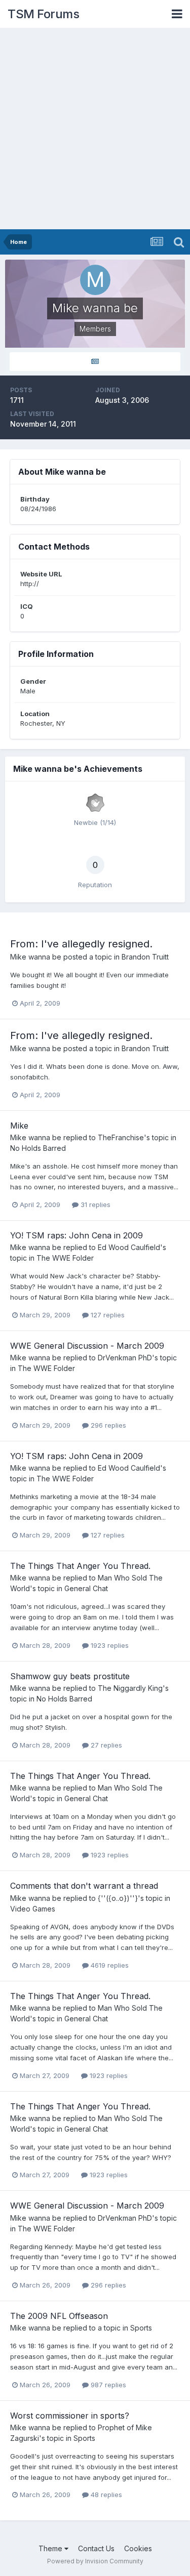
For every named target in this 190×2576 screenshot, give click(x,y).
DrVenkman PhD (125, 1358)
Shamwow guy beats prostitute (70, 1676)
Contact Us (96, 2548)
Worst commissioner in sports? (70, 2416)
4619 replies (109, 1965)
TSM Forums (43, 14)
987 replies (107, 2385)
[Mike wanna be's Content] (95, 362)
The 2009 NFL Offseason (59, 2316)
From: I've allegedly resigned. (81, 944)
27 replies (105, 1745)
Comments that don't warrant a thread (84, 1886)
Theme (51, 2548)
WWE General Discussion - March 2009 (87, 1346)
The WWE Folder (65, 1258)
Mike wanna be (36, 957)
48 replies (105, 2495)
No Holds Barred (38, 1148)
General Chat (86, 1588)
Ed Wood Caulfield (129, 1247)
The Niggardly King (130, 1688)
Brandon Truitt (145, 957)
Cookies (138, 2548)
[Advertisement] (95, 129)
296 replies (107, 1425)
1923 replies (109, 1645)
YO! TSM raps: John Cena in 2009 (77, 1235)
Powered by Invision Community (95, 2561)
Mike (19, 1126)
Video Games (33, 1909)
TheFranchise (121, 1137)
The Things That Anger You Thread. (80, 1566)
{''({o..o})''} (118, 1898)
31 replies (94, 1204)
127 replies (107, 1315)
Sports (141, 2328)
